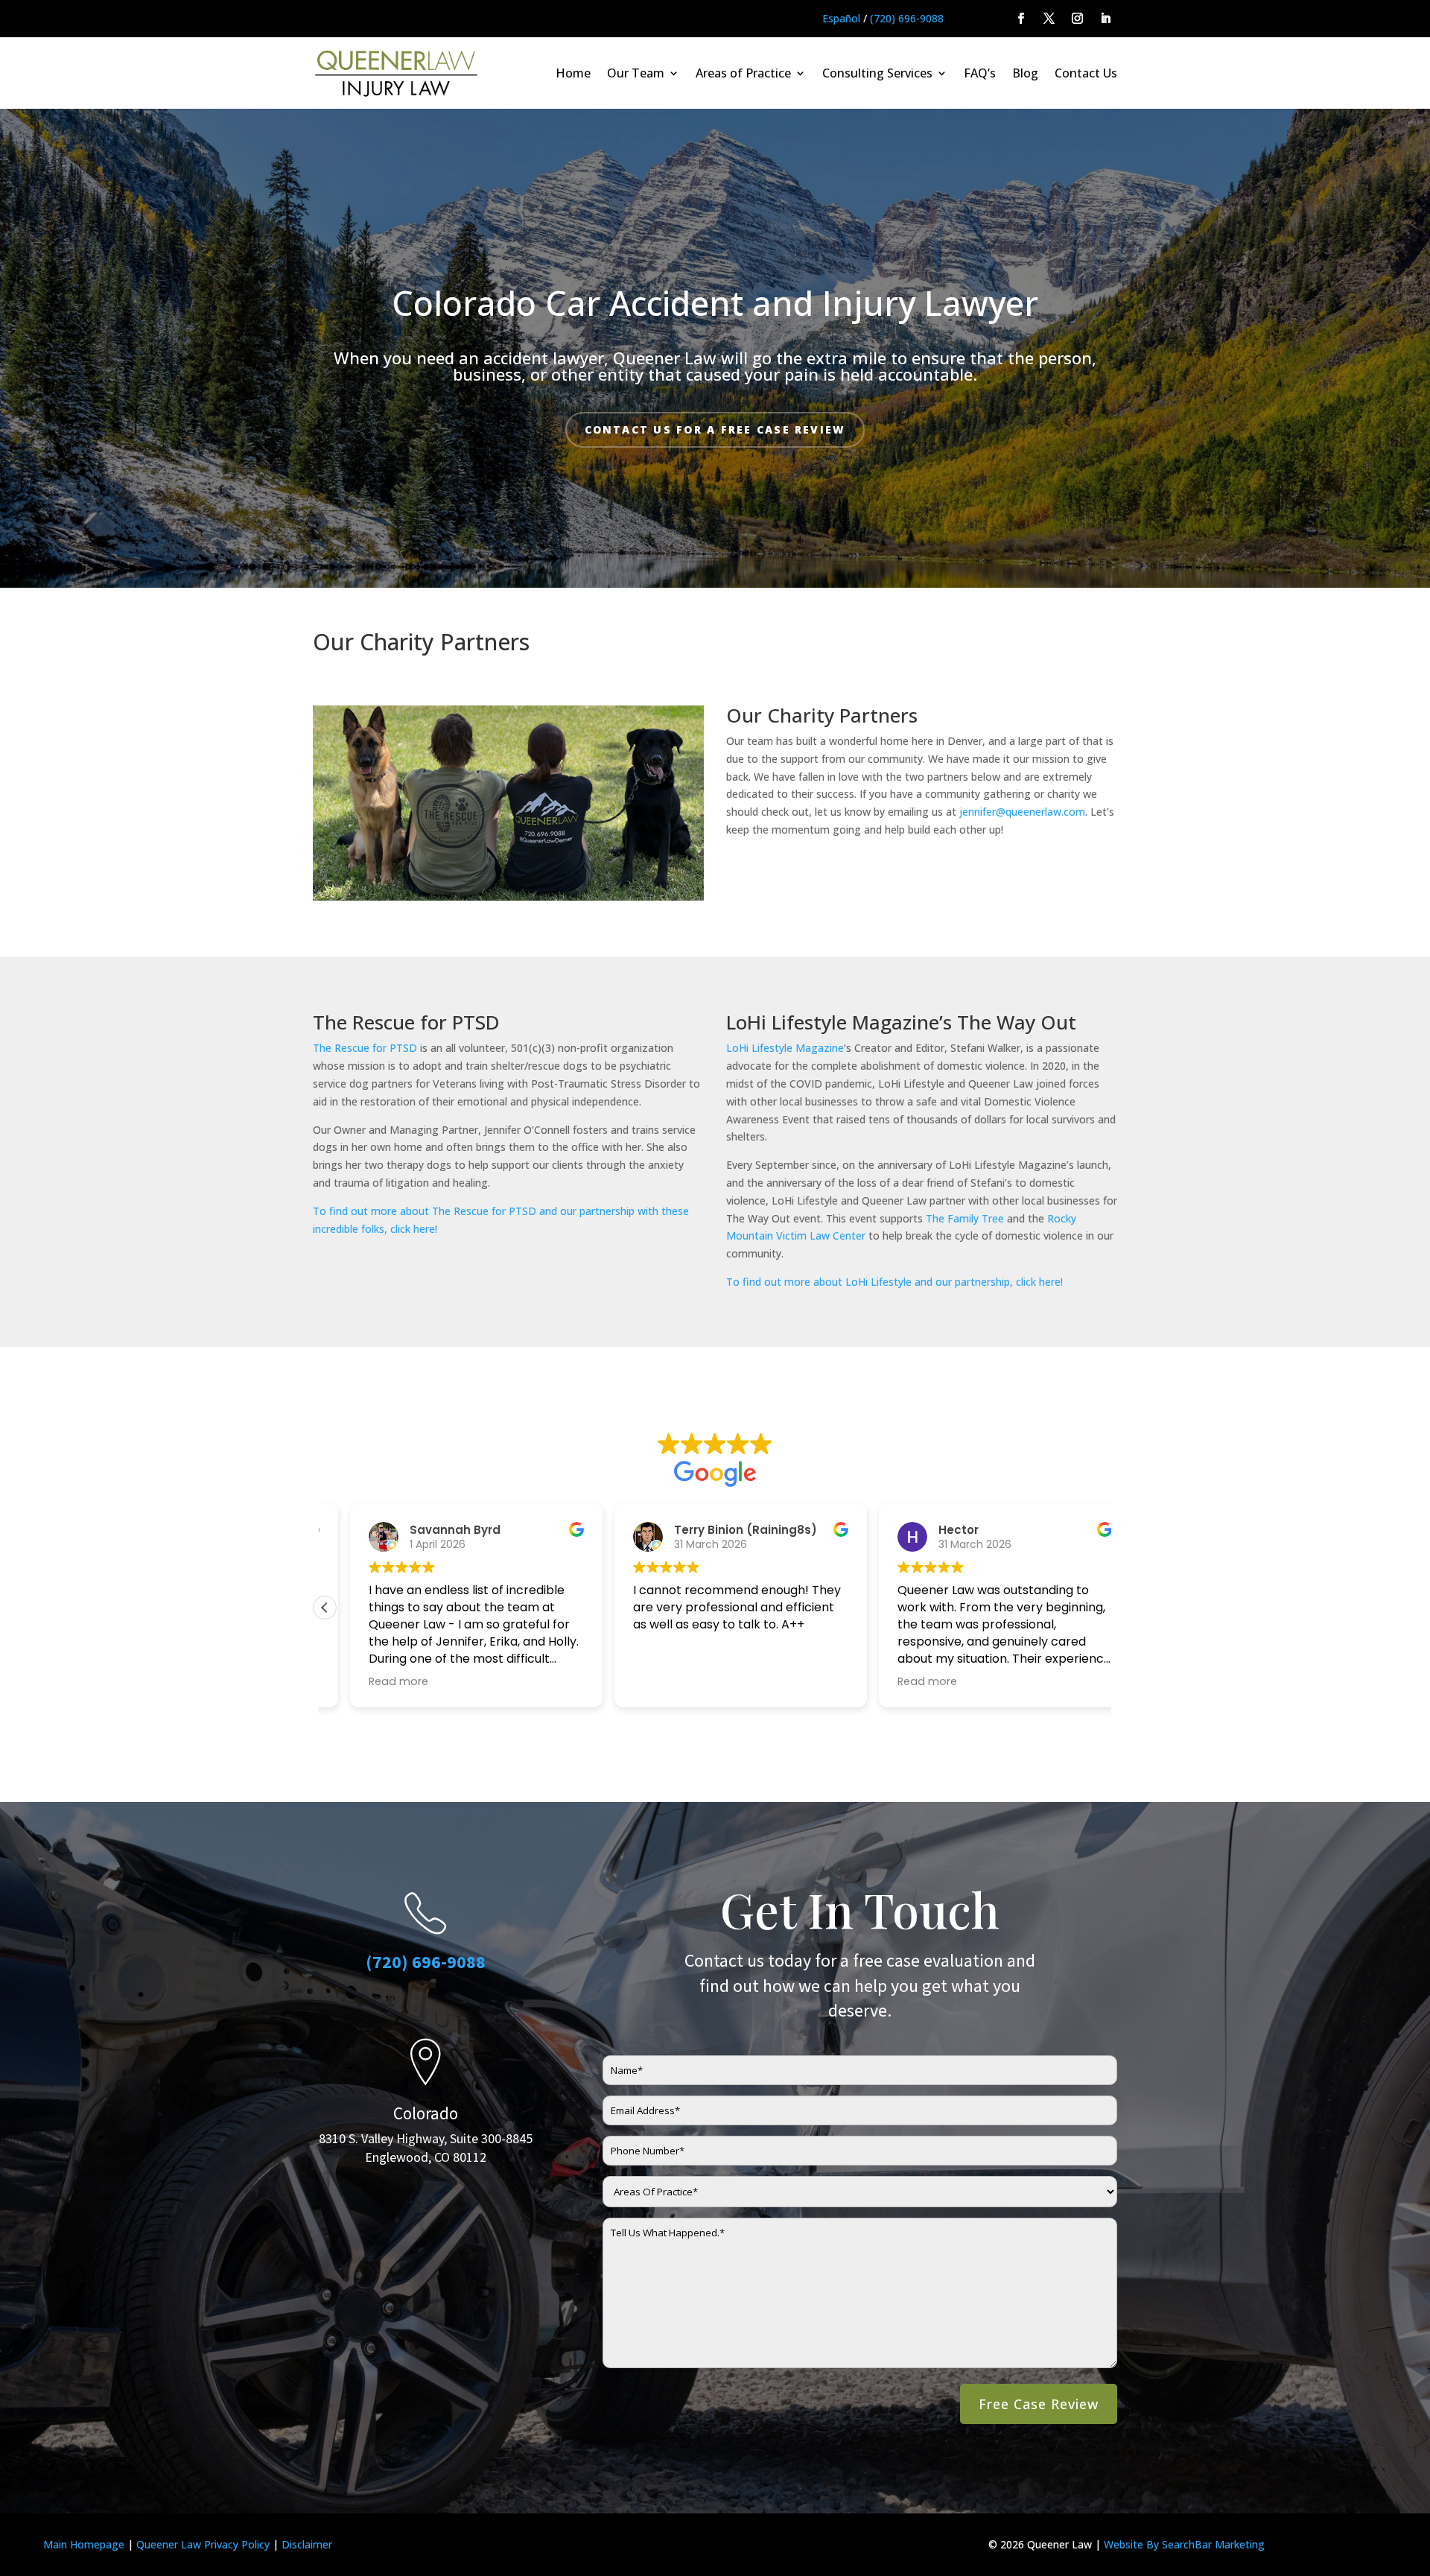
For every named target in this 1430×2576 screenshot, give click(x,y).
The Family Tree (965, 1218)
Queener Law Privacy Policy (203, 2544)
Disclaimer (307, 2544)
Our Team (636, 73)
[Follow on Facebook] (1021, 19)
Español (841, 18)
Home (573, 73)
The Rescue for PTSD (365, 1048)
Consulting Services (877, 73)
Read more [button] (373, 1681)
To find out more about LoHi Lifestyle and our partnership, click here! (894, 1282)
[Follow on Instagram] (1078, 19)
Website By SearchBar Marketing (1184, 2544)
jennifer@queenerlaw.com (1022, 812)
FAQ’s (980, 73)
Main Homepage (84, 2544)
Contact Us (1086, 73)
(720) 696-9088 (907, 18)
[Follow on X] (1049, 19)
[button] (325, 1608)
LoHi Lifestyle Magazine (785, 1048)
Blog (1025, 73)
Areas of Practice (743, 73)
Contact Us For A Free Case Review (715, 429)
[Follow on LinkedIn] (1106, 19)
